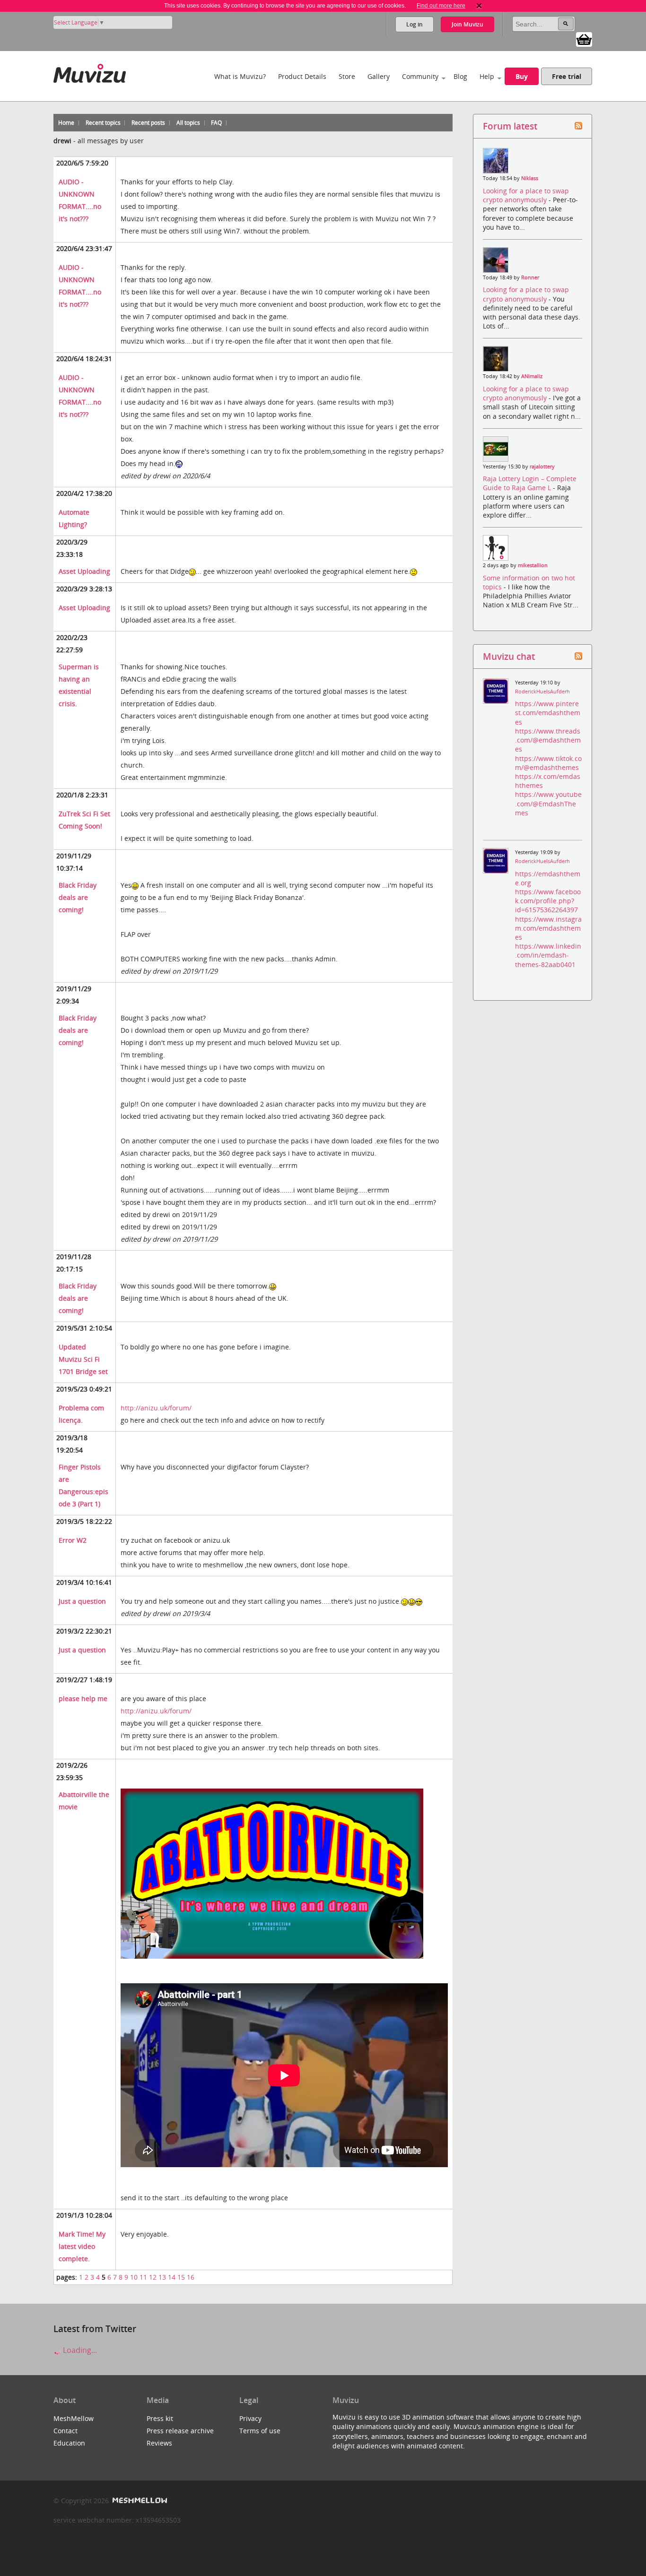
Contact (65, 2431)
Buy (522, 76)
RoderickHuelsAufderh (542, 692)
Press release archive (180, 2431)
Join (467, 24)
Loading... (79, 2350)
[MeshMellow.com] (139, 2501)
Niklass (530, 178)
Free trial (567, 76)
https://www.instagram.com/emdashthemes (548, 928)
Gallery (379, 76)
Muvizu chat (509, 656)
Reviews (159, 2443)
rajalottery (542, 467)
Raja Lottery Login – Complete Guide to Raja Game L (530, 483)
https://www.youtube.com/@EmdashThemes (548, 803)
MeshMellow (74, 2418)
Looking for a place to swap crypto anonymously (526, 195)
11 (143, 2277)
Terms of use (260, 2431)
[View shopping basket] (584, 39)
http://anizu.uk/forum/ (156, 1408)
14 (172, 2277)
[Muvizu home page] (90, 72)
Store (347, 76)
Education (69, 2443)
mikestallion (533, 565)
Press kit (160, 2418)
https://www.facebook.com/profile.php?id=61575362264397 (548, 901)
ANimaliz (532, 376)
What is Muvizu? (240, 76)
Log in (415, 24)
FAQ (216, 123)
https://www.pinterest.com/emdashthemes (548, 713)
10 (134, 2277)
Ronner (530, 277)
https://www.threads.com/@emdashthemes (548, 740)
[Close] (479, 6)
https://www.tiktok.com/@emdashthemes (548, 763)
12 (153, 2277)
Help (487, 76)
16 (191, 2277)
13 (162, 2277)
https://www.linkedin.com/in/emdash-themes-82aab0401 (548, 955)
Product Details (302, 76)
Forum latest (510, 126)
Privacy (250, 2418)
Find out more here (441, 6)
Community (420, 76)
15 (181, 2277)
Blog (460, 76)
